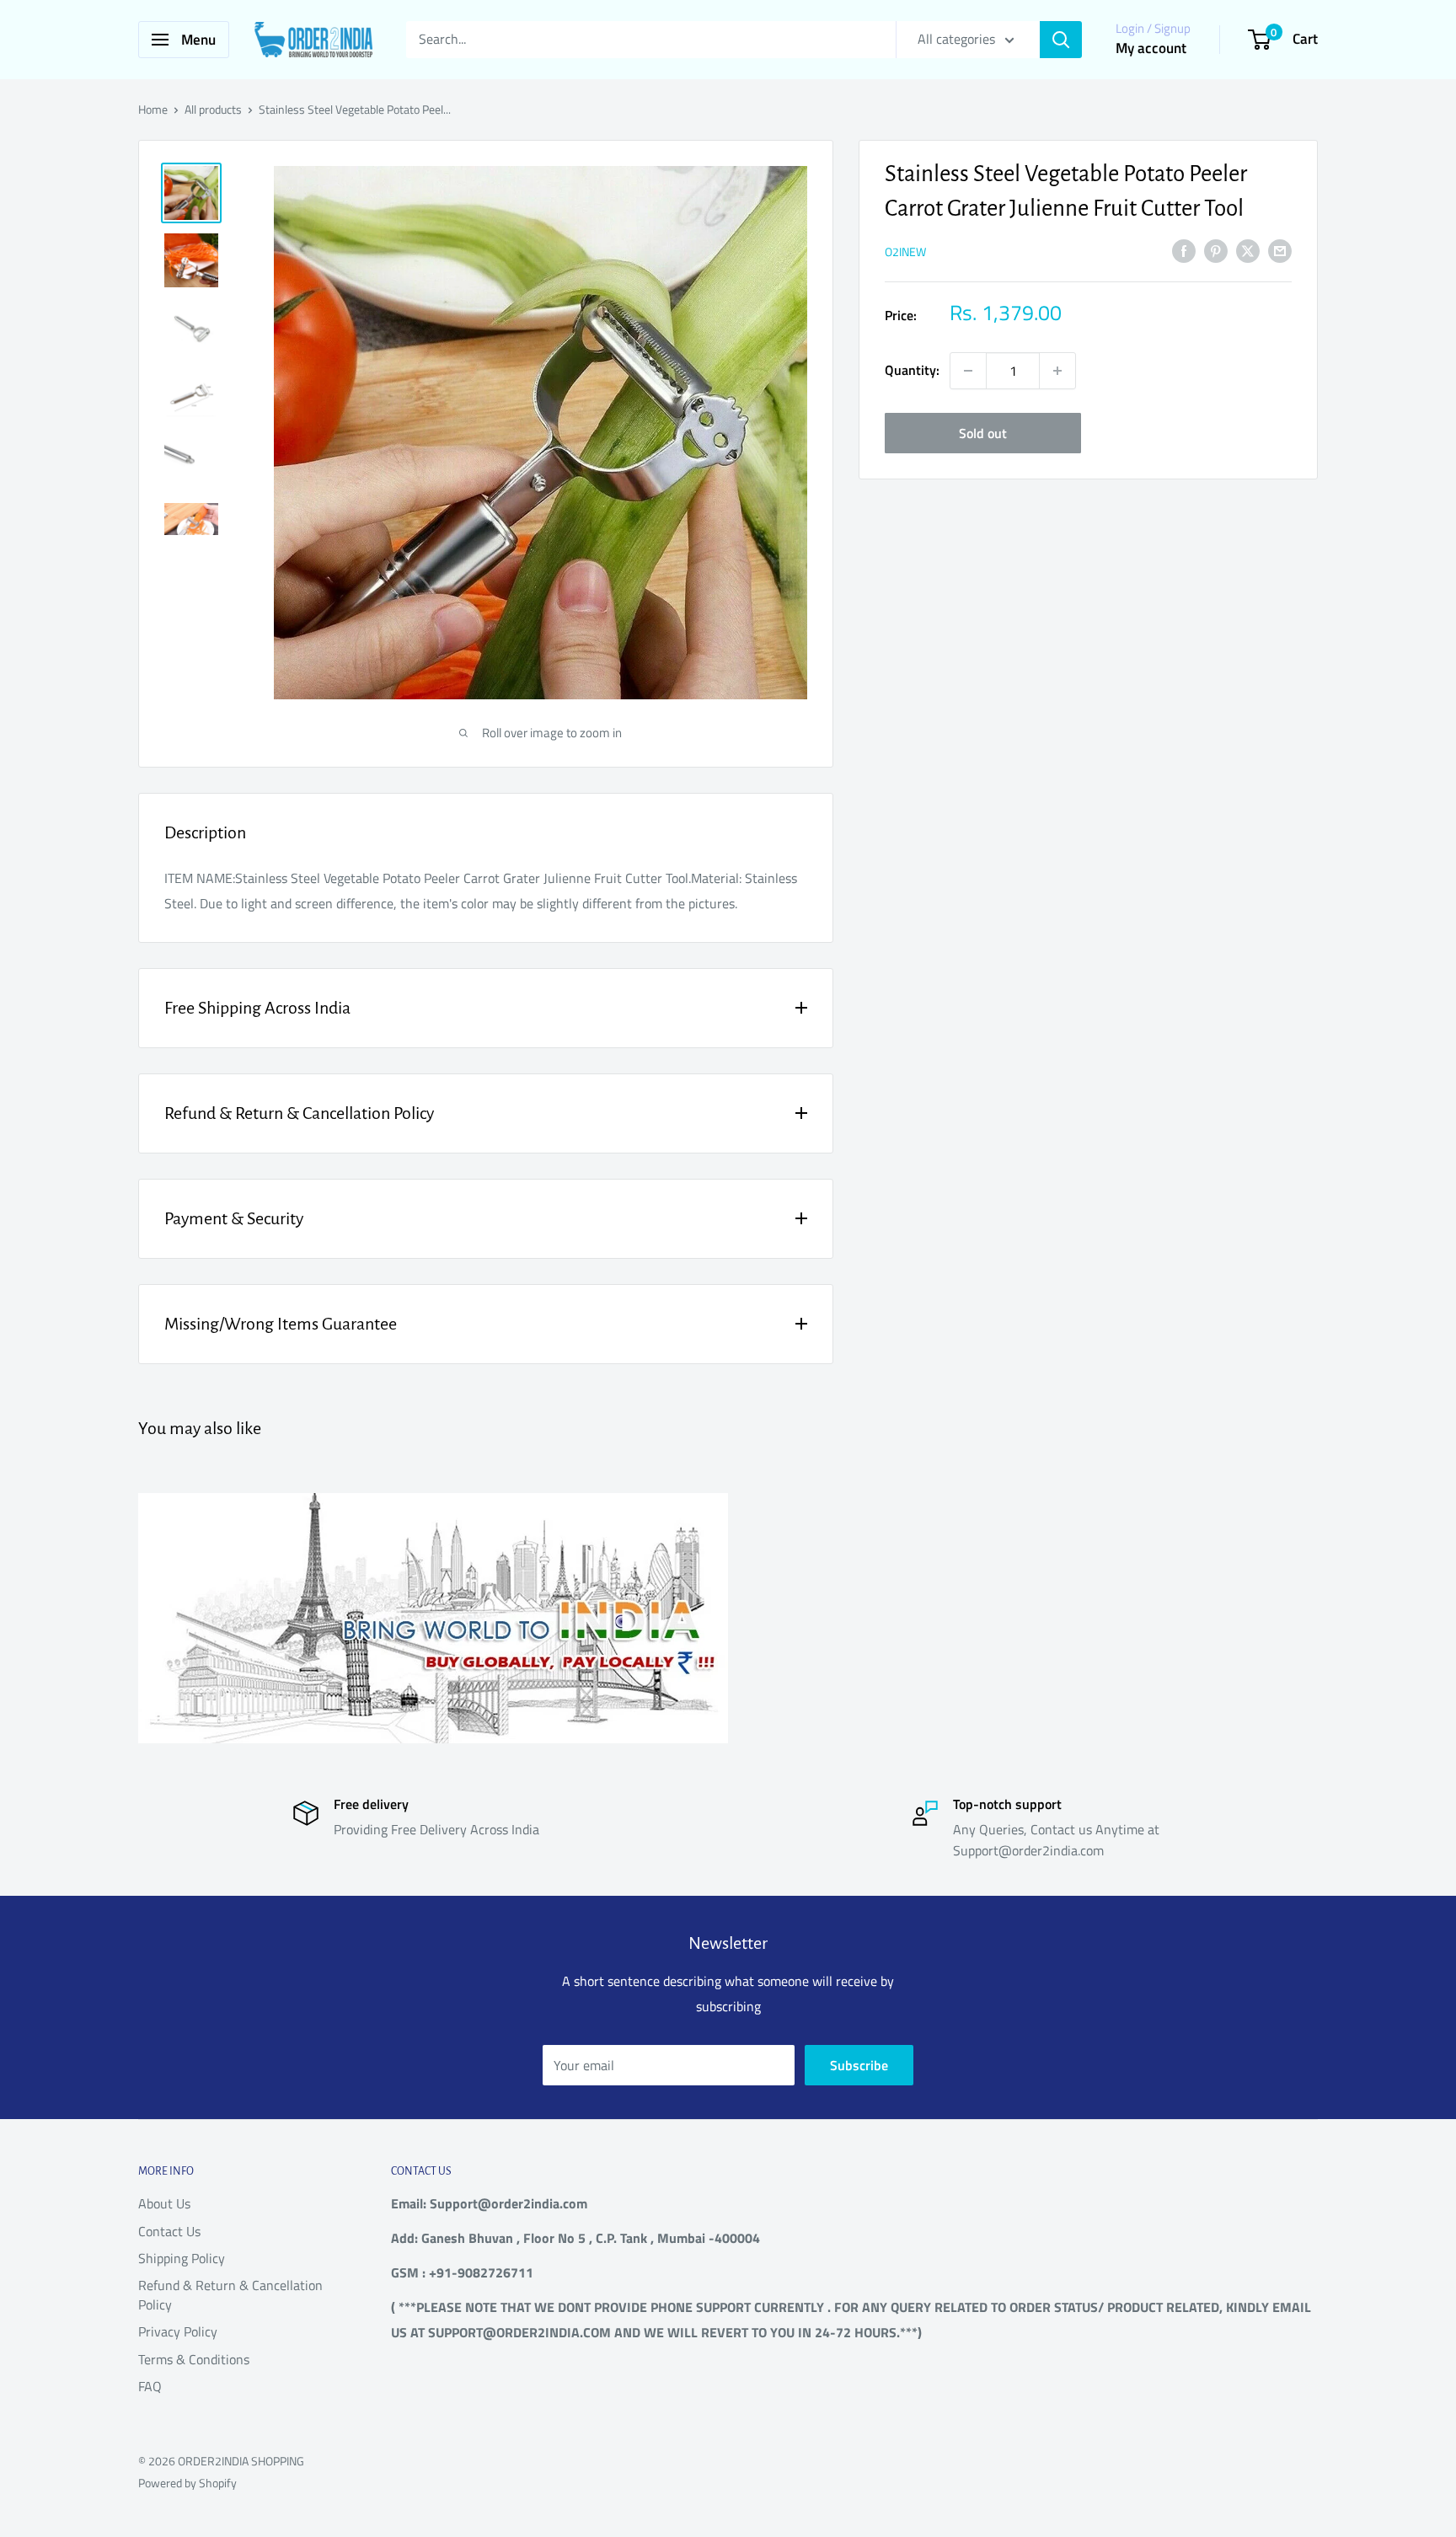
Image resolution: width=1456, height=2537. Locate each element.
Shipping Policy (182, 2258)
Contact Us (169, 2231)
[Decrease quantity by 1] (968, 371)
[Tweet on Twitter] (1248, 250)
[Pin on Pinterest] (1216, 250)
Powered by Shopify (187, 2483)
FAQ (150, 2386)
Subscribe (859, 2065)
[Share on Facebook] (1184, 250)
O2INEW (905, 252)
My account (1151, 48)
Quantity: (912, 370)
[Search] (1061, 40)
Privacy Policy (178, 2331)
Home (153, 109)
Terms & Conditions (194, 2359)
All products (213, 109)
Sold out (983, 433)
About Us (164, 2203)
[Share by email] (1280, 250)
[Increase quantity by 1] (1057, 371)
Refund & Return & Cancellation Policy (230, 2294)
